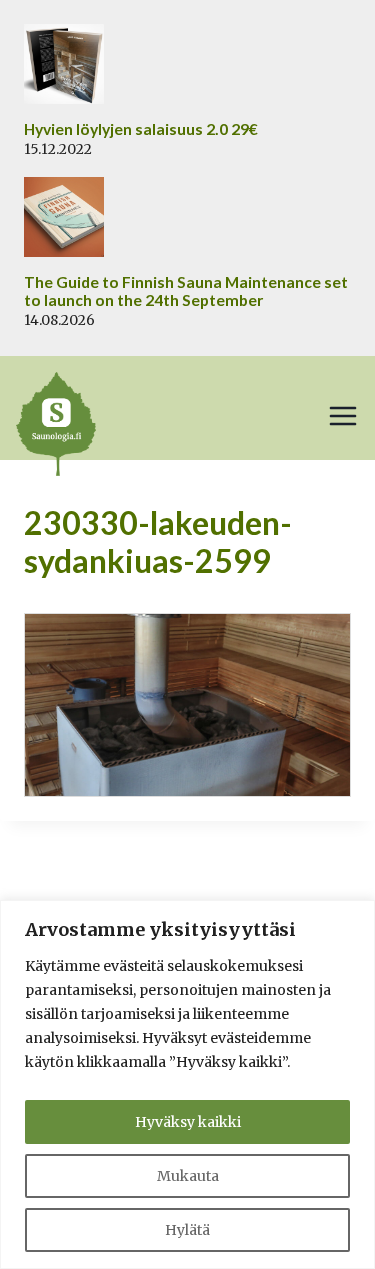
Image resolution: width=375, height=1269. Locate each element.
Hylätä (187, 1230)
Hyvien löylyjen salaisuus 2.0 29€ (141, 129)
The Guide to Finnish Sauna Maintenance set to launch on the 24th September (186, 291)
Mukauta (188, 1176)
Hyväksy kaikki (188, 1122)
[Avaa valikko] (343, 416)
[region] (187, 1084)
